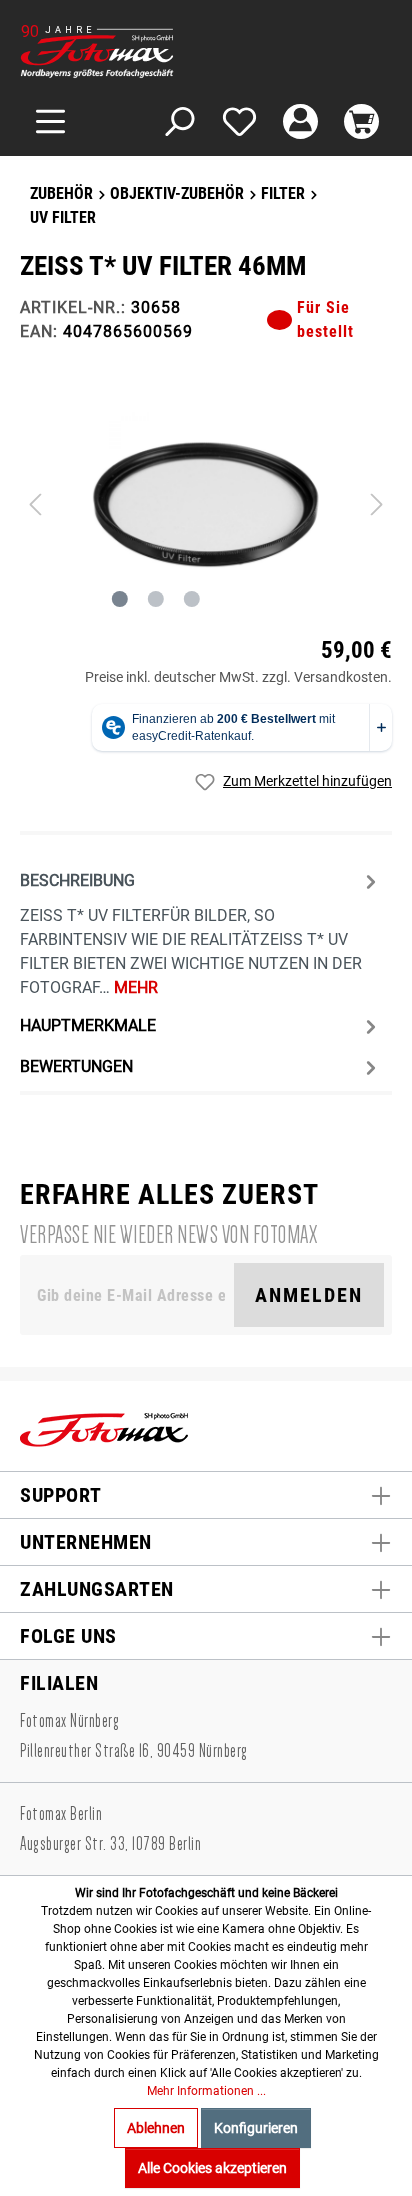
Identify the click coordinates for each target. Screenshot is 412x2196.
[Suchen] (178, 121)
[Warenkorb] (361, 121)
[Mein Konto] (300, 121)
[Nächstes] (377, 504)
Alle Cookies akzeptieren (212, 2168)
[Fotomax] (145, 51)
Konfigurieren (256, 2128)
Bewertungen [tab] (76, 1066)
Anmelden (309, 1295)
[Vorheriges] (35, 504)
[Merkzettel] (239, 121)
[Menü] (50, 121)
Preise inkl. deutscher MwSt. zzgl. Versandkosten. (238, 677)
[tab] (201, 932)
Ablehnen (156, 2128)
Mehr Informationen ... (206, 2091)
